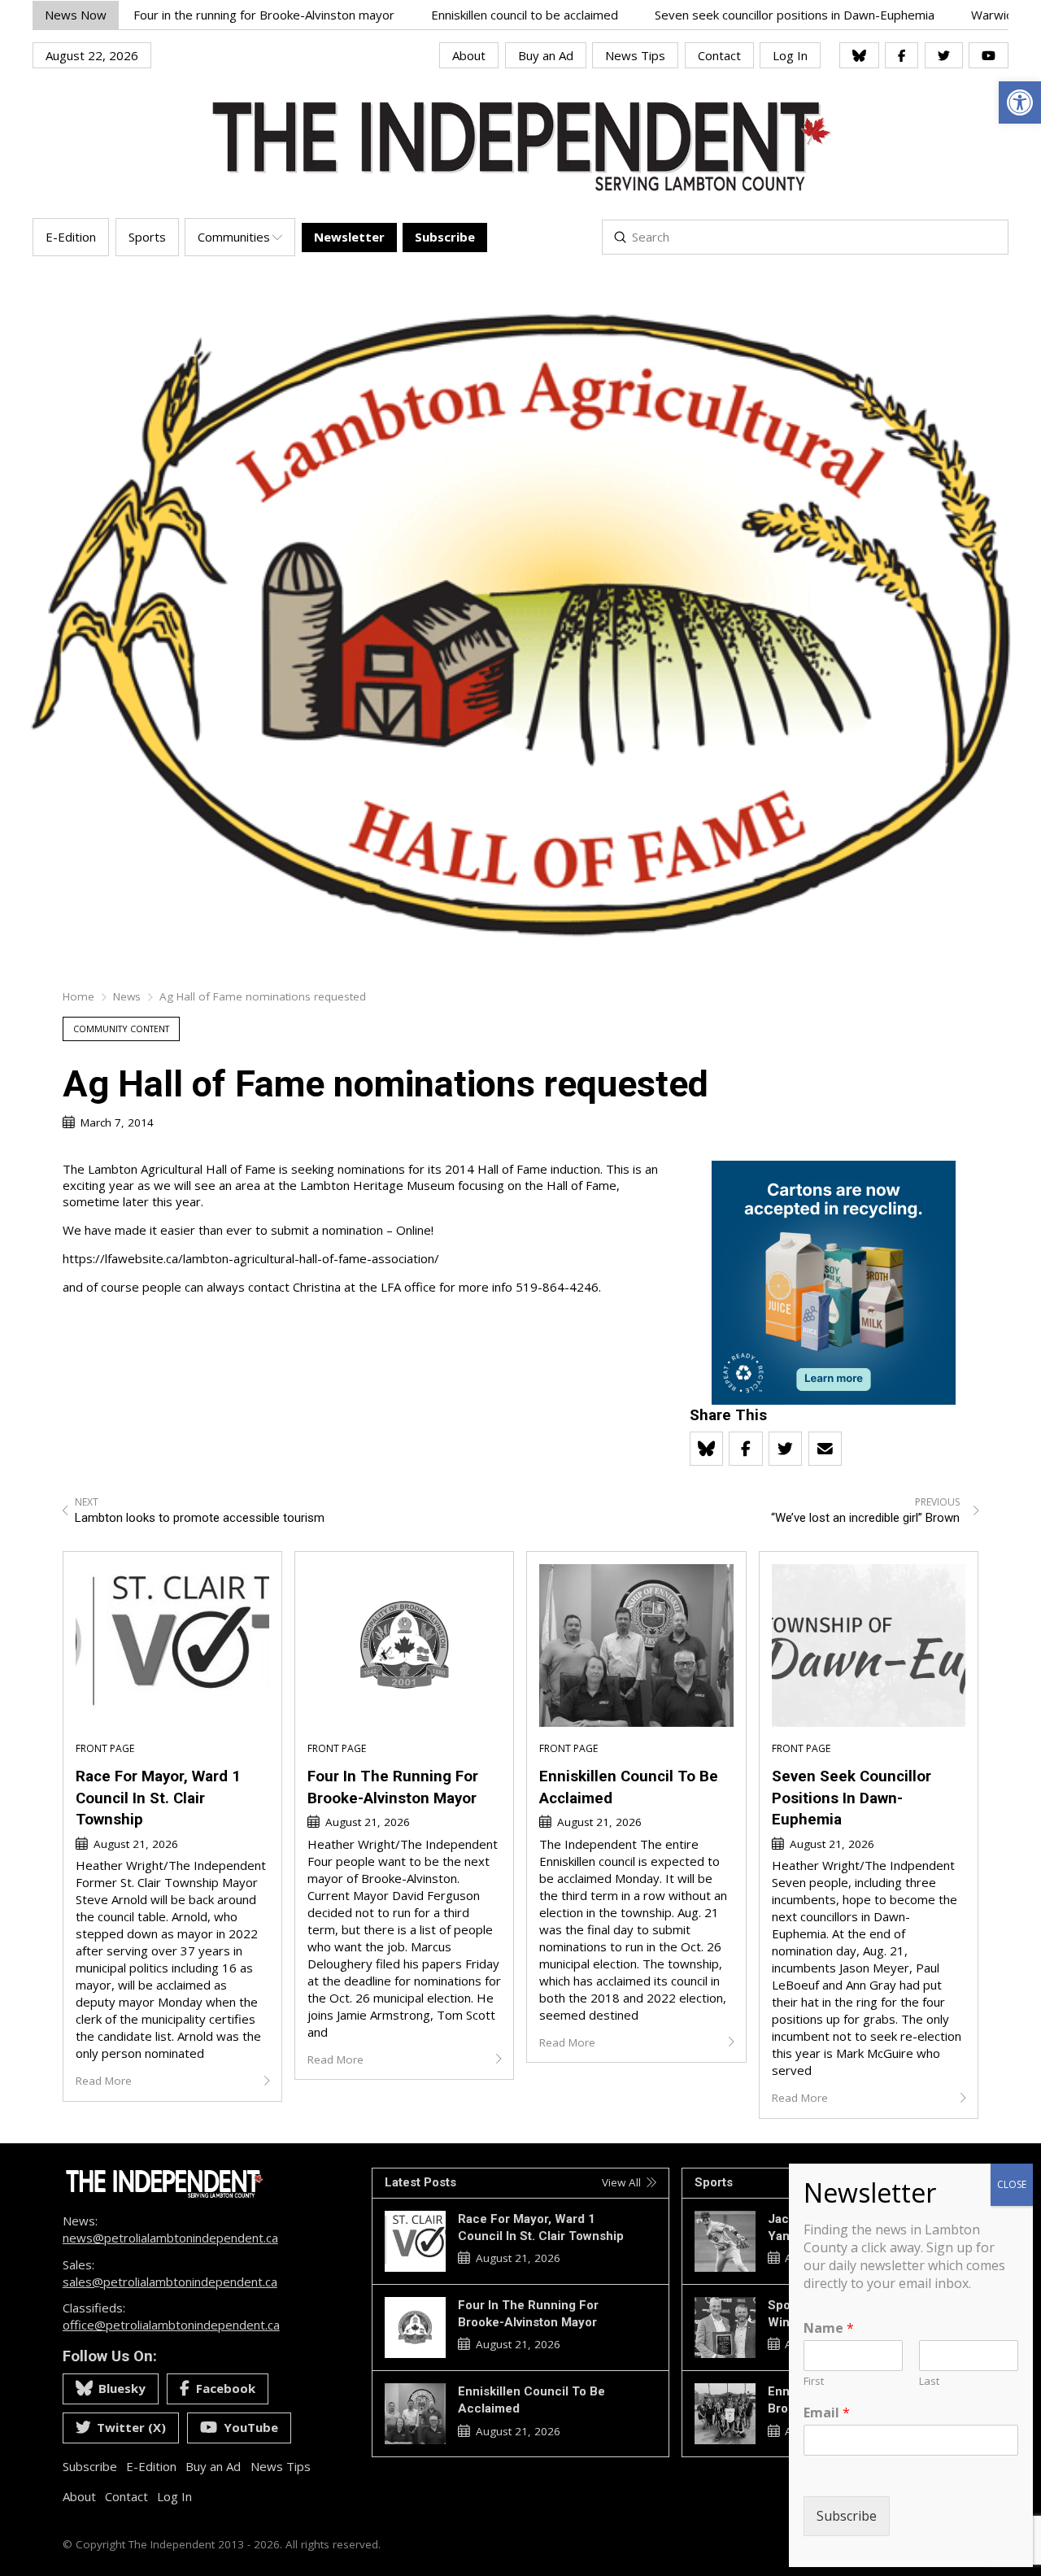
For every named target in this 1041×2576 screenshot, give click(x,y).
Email (827, 2413)
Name (829, 2328)
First (814, 2381)
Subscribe (847, 2516)
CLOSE (1012, 2184)
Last (929, 2381)
